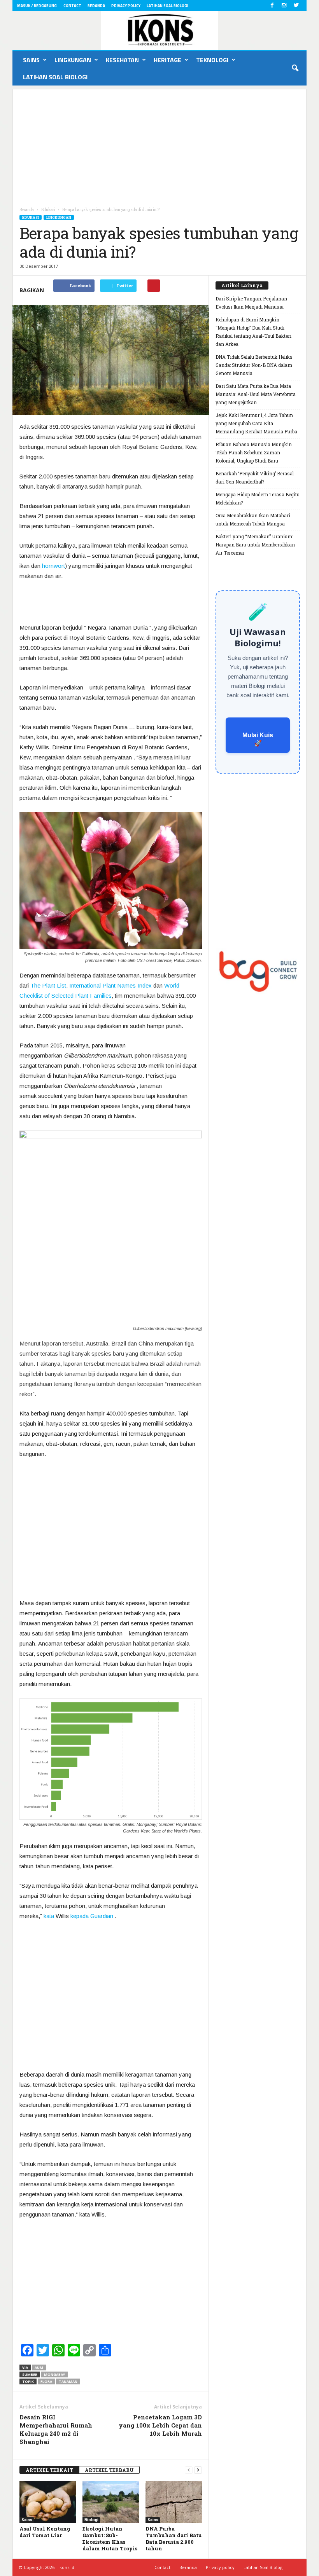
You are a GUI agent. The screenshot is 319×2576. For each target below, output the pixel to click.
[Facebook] (272, 6)
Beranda (96, 6)
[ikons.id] (159, 31)
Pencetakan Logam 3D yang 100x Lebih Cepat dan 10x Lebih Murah (160, 2425)
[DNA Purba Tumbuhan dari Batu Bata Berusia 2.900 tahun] (174, 2502)
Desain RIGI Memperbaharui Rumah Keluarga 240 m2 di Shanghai (56, 2429)
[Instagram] (284, 6)
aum (39, 2367)
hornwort (53, 566)
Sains (31, 60)
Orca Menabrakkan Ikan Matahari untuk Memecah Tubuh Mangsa (253, 519)
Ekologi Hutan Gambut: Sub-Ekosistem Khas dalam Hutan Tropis (110, 2538)
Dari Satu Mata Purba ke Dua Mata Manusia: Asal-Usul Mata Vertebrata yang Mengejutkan (256, 394)
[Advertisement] (159, 144)
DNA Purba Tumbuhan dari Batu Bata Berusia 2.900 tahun (174, 2538)
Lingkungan (73, 60)
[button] (295, 68)
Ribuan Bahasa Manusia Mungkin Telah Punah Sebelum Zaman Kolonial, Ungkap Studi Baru (254, 452)
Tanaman (68, 2381)
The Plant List (48, 985)
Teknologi (212, 60)
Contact (72, 6)
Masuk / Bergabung (37, 6)
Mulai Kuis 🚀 (258, 739)
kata (49, 1916)
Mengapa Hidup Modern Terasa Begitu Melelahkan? (258, 498)
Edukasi (31, 217)
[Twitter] (296, 6)
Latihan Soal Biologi (167, 6)
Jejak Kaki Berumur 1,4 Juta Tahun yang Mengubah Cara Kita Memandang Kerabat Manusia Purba (256, 423)
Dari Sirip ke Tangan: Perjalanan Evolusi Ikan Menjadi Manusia (251, 303)
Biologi (91, 2520)
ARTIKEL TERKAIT (49, 2470)
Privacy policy (126, 6)
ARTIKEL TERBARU (109, 2470)
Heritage (167, 60)
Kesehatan (122, 60)
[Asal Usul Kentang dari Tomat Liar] (48, 2502)
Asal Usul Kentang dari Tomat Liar (45, 2532)
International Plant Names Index (110, 985)
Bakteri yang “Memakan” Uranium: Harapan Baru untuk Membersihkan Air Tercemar (255, 545)
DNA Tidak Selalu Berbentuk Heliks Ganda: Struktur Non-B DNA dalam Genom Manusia (254, 365)
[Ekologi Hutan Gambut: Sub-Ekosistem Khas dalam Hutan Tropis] (111, 2502)
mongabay (54, 2374)
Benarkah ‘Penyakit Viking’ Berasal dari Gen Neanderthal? (255, 477)
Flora (46, 2381)
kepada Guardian (92, 1916)
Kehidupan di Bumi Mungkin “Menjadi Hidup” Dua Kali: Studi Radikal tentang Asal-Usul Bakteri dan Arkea (253, 332)
